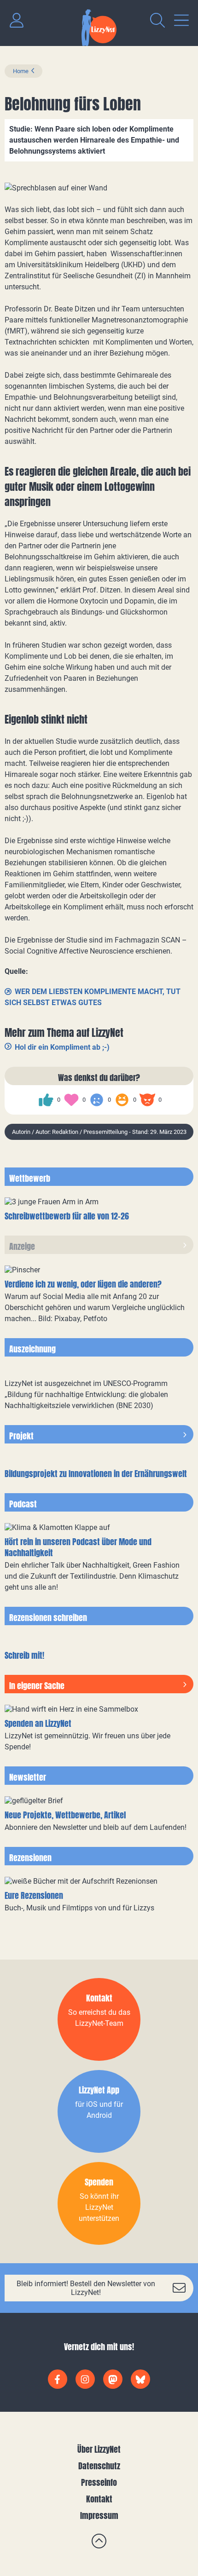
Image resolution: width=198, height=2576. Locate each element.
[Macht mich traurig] (97, 1100)
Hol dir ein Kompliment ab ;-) (62, 1047)
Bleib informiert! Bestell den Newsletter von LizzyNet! (86, 2288)
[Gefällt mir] (46, 1100)
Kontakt (99, 2499)
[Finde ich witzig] (122, 1100)
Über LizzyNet (99, 2449)
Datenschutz (99, 2466)
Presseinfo (99, 2482)
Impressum (99, 2516)
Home (21, 71)
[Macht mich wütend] (147, 1100)
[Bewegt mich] (71, 1100)
